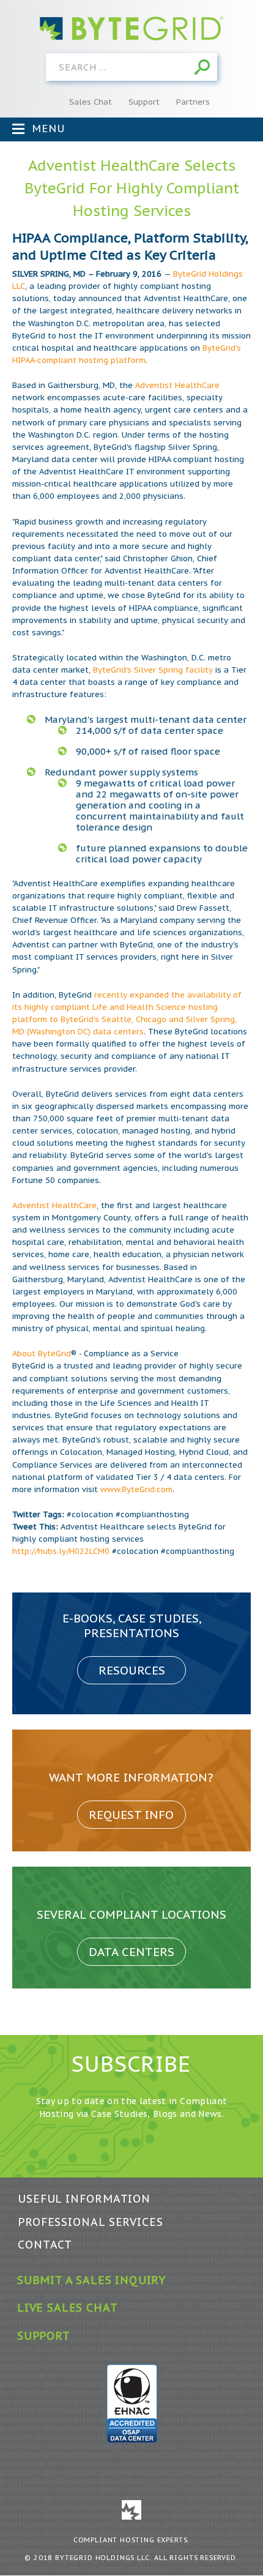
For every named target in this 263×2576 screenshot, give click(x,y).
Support (144, 102)
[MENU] (18, 129)
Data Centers (131, 1952)
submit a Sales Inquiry (91, 2280)
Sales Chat (91, 102)
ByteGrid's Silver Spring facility (153, 670)
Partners (193, 102)
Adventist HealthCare (177, 385)
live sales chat (67, 2308)
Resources (132, 1670)
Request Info (131, 1815)
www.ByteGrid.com (136, 1489)
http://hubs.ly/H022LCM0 (61, 1551)
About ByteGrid (42, 1353)
